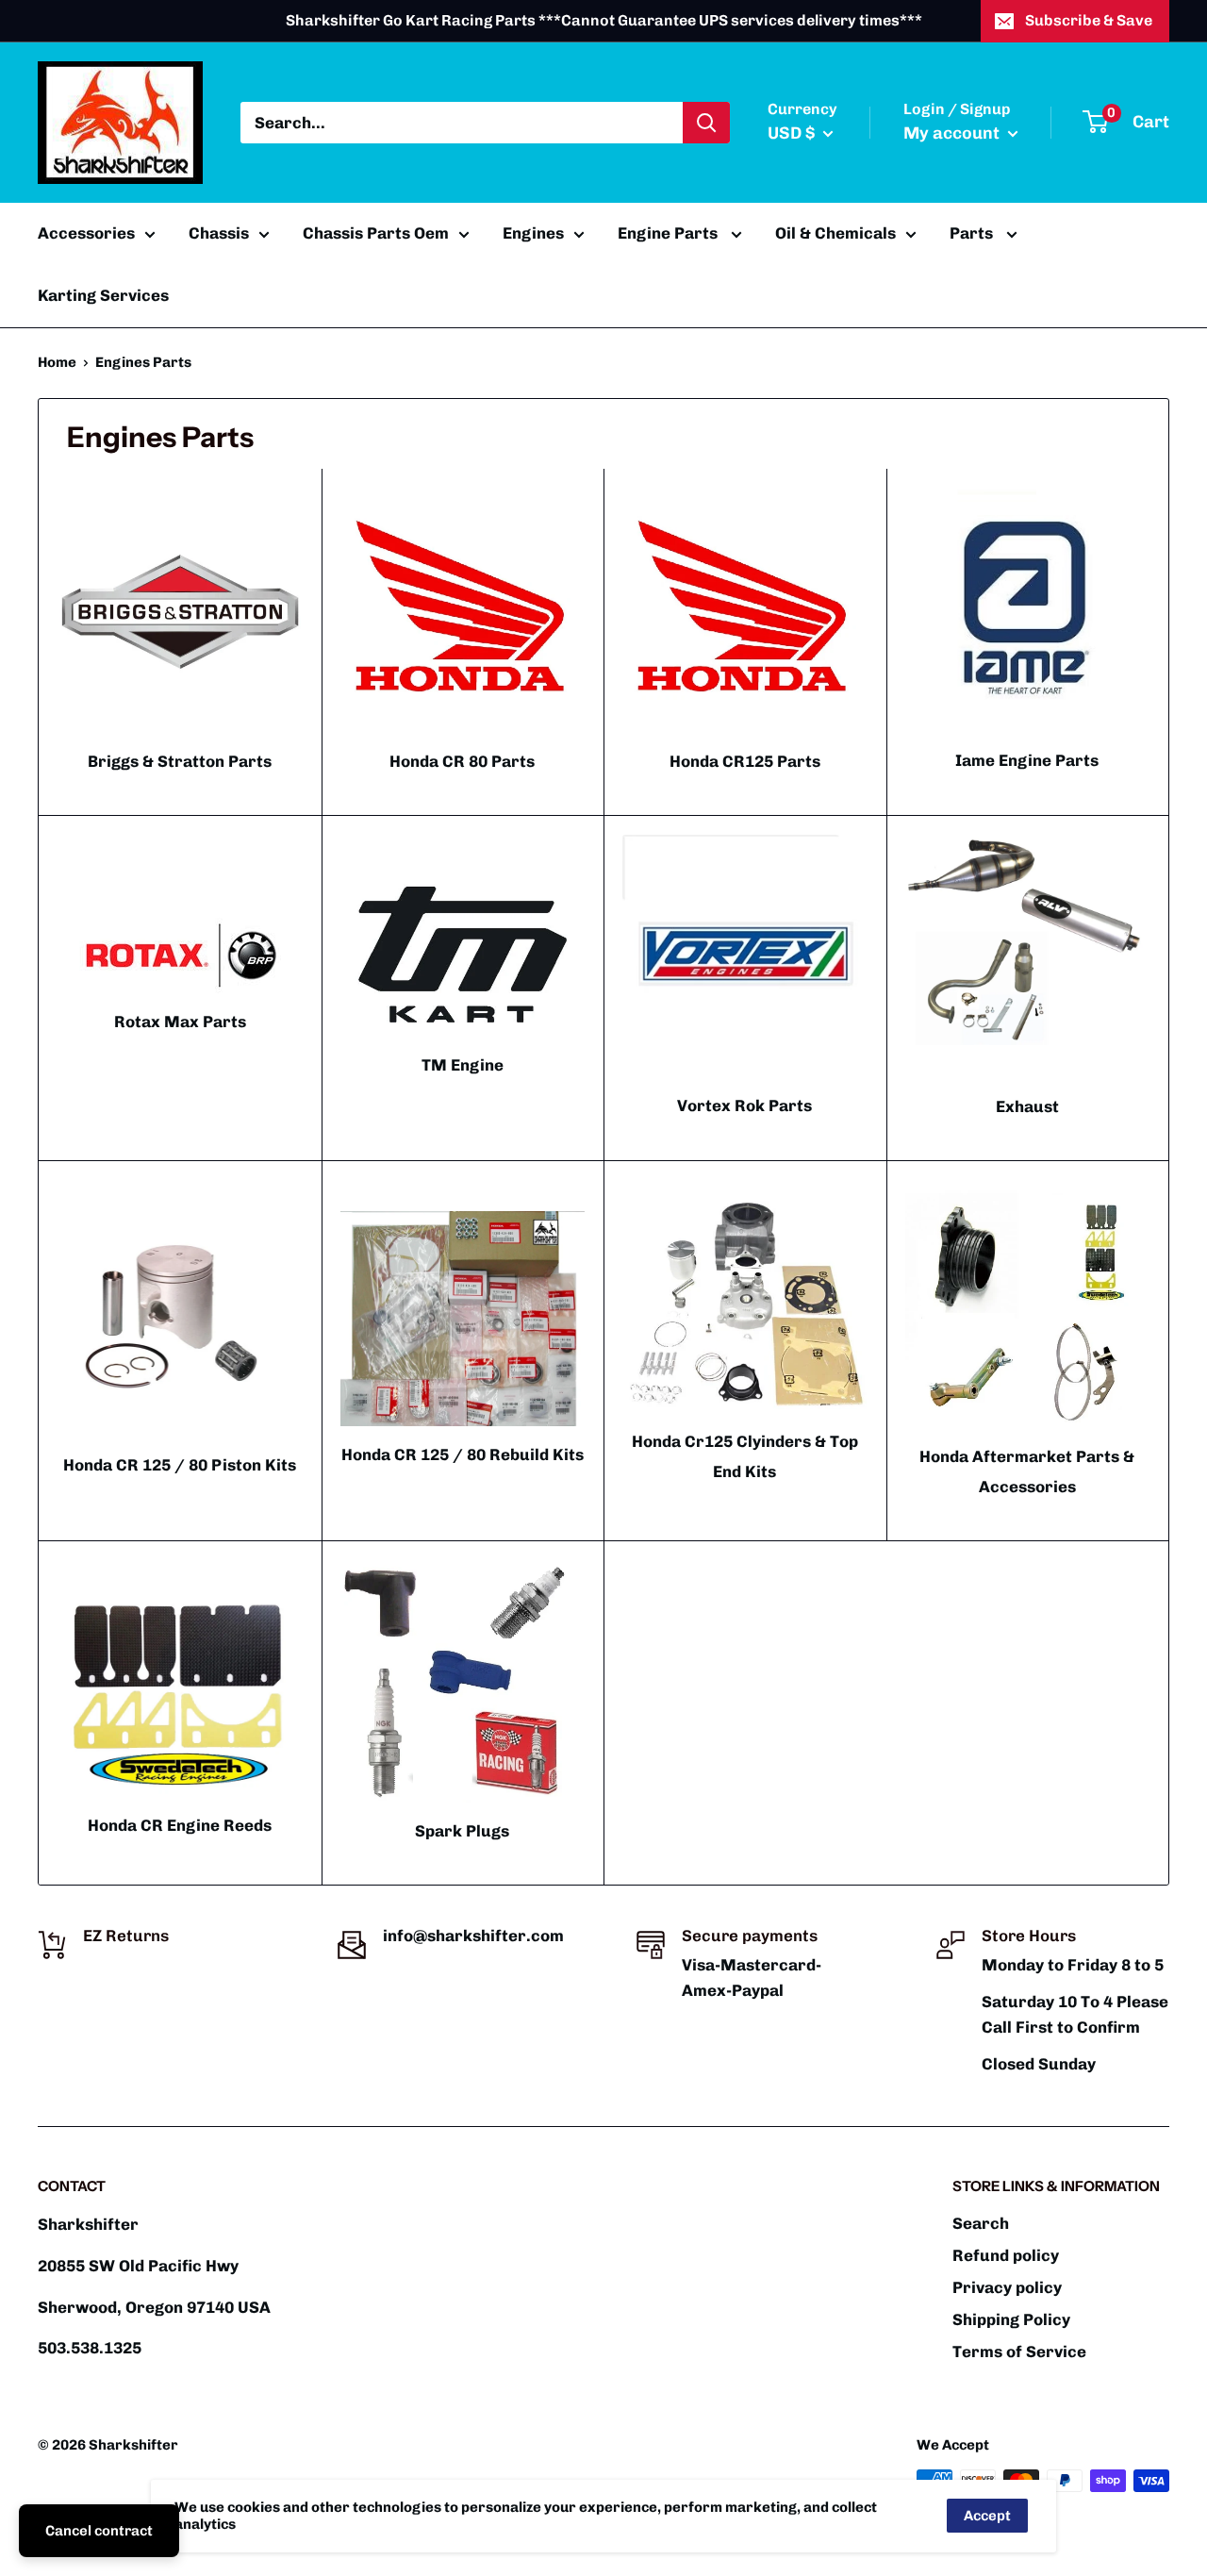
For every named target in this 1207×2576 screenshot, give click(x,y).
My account (953, 133)
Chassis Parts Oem (376, 233)
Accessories (86, 233)
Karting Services (103, 295)
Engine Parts (670, 233)
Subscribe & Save (1089, 20)
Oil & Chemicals (835, 233)
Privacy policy (1007, 2287)
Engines (533, 233)
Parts (973, 233)
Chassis (219, 233)
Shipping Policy (1011, 2319)
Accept (987, 2516)
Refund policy (1006, 2255)
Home (57, 362)
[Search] (706, 123)
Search (981, 2223)
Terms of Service (1019, 2352)
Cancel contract (99, 2531)
